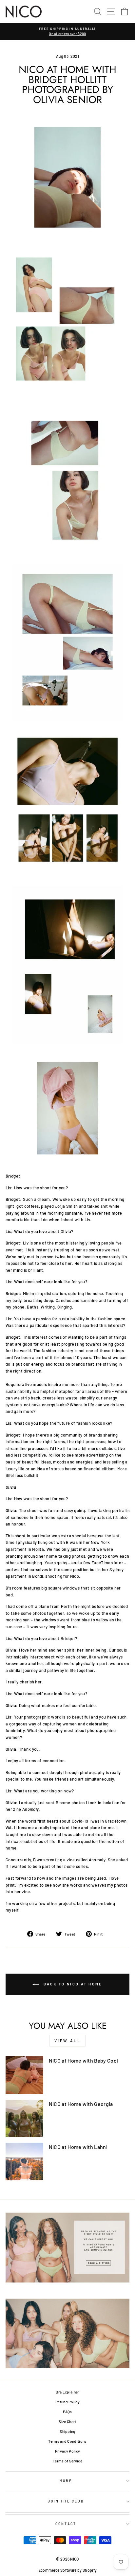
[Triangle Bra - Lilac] (67, 803)
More (66, 2481)
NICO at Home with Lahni (78, 2147)
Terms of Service (67, 2461)
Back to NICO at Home (72, 1984)
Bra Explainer (67, 2392)
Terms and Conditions (67, 2441)
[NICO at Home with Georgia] (24, 2119)
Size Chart (67, 2421)
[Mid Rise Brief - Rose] (67, 323)
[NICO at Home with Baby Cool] (24, 2075)
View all (68, 2041)
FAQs (67, 2412)
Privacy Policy (68, 2451)
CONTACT (66, 2524)
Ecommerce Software (58, 2570)
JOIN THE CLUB (66, 2501)
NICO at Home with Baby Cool (84, 2060)
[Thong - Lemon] (67, 642)
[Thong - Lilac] (67, 1108)
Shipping (67, 2431)
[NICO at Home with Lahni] (24, 2162)
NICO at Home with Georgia (81, 2104)
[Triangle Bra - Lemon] (67, 177)
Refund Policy (67, 2402)
